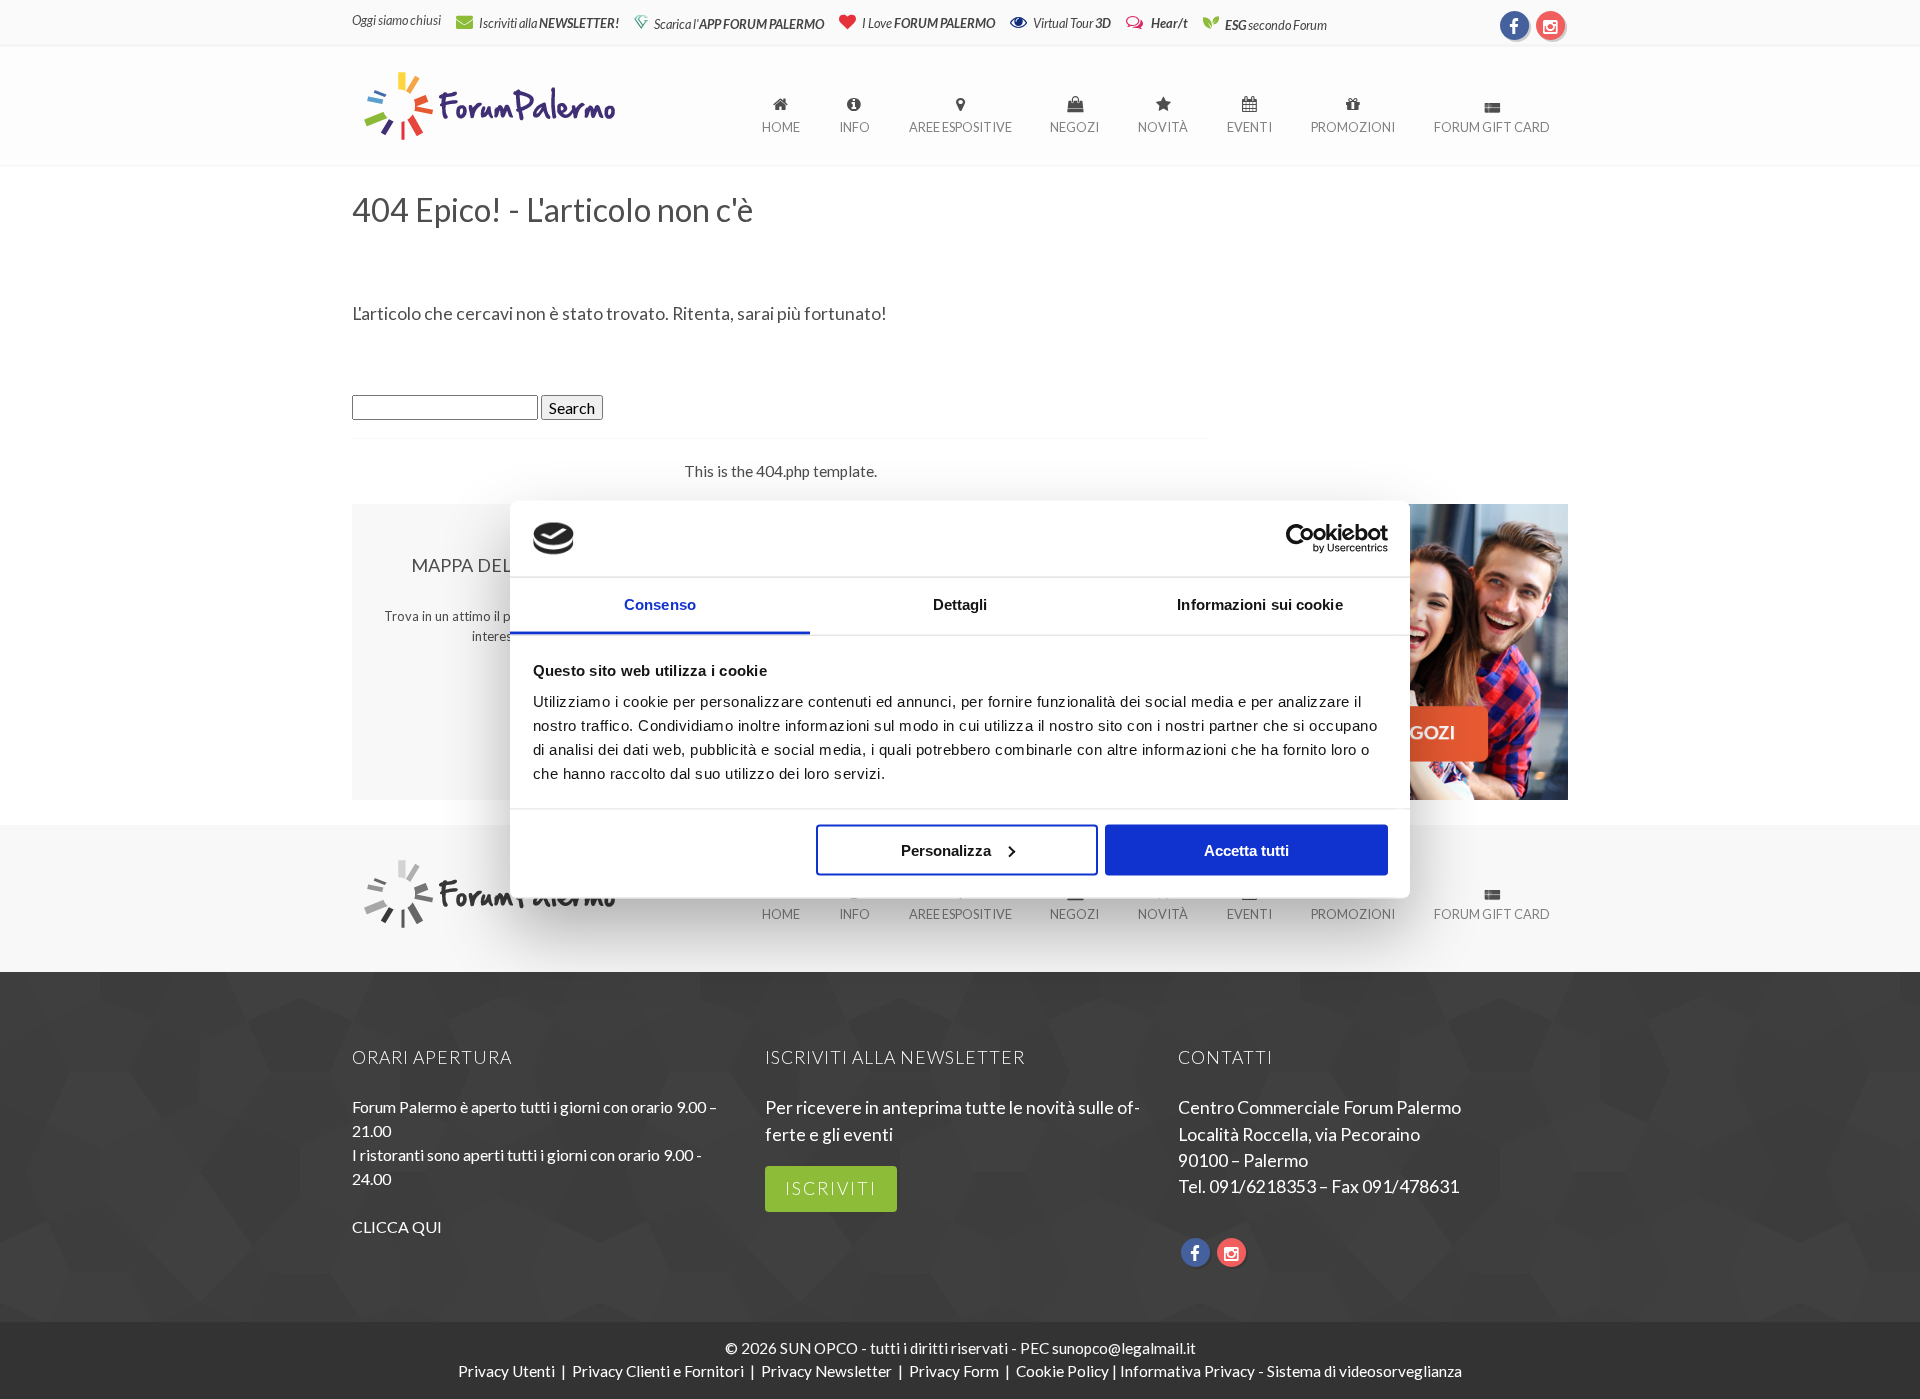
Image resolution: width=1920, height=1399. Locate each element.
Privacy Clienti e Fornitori (658, 1371)
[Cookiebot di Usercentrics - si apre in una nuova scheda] (1300, 538)
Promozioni (1353, 127)
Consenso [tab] (660, 604)
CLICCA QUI (397, 1226)
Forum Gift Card (1492, 127)
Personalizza (946, 849)
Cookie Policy (1062, 1371)
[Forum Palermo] (489, 141)
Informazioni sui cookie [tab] (1259, 604)
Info (854, 127)
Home (781, 127)
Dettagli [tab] (960, 604)
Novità (1163, 127)
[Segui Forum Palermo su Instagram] (1550, 25)
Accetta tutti (1246, 849)
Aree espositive (960, 127)
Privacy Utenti (506, 1371)
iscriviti (831, 1188)
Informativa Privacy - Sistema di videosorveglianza (1291, 1371)
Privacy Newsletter (826, 1371)
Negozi (1074, 127)
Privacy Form (954, 1371)
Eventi (1249, 127)
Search (572, 407)
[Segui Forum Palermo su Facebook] (1515, 25)
